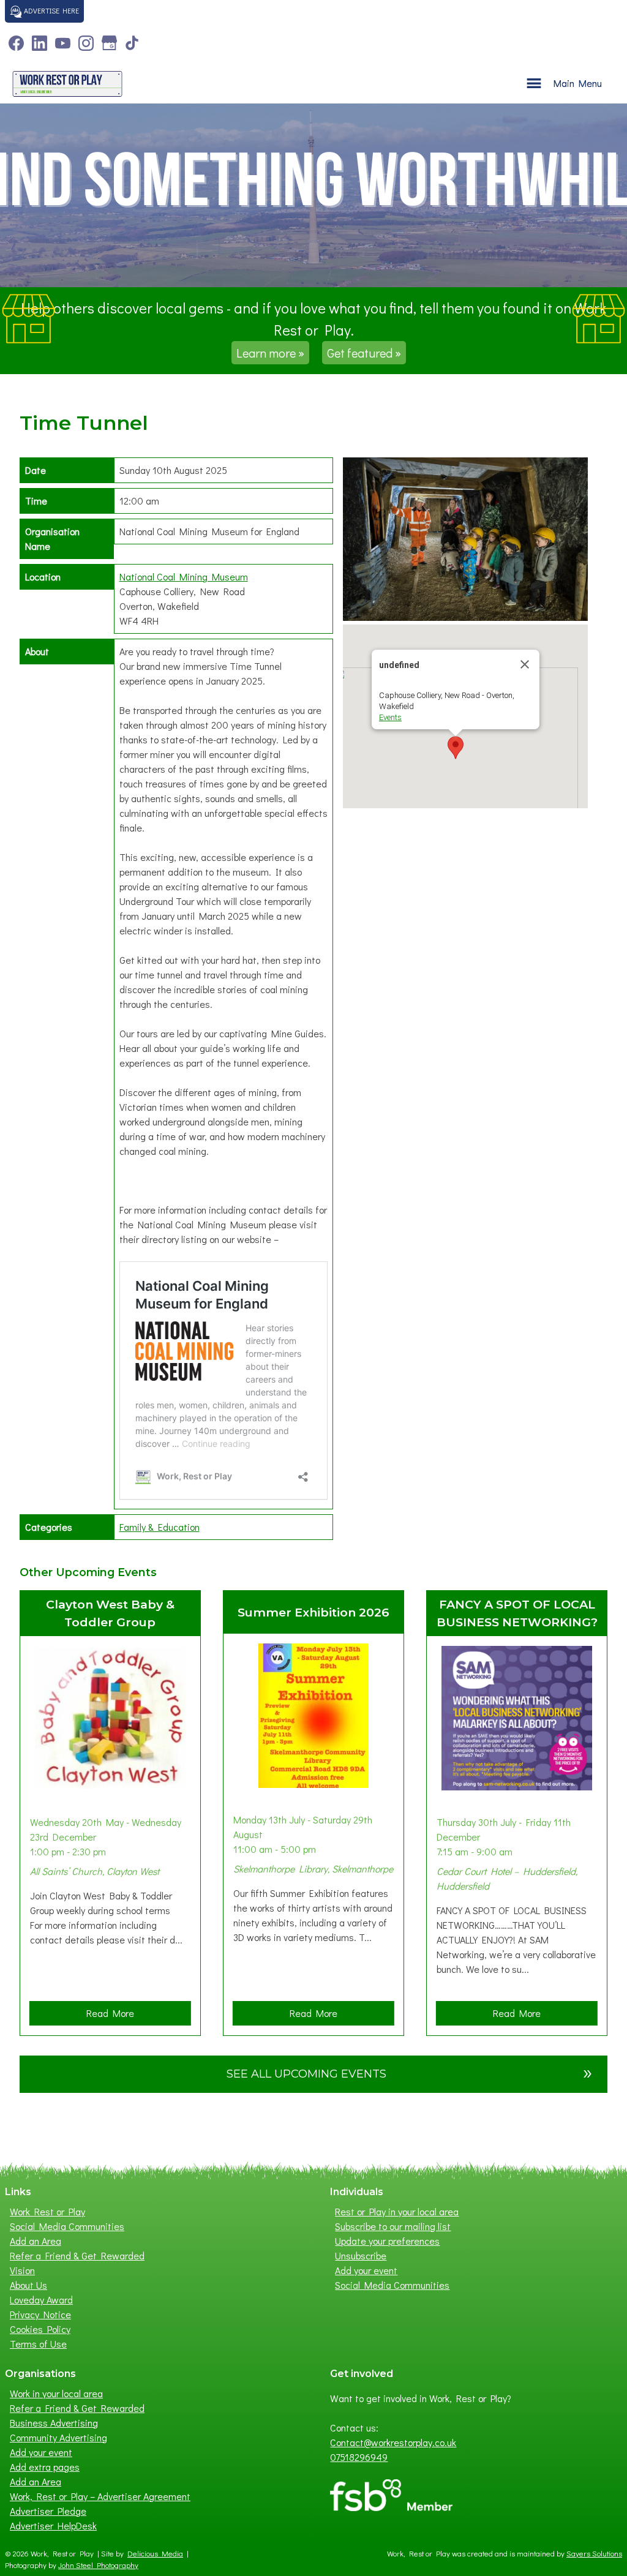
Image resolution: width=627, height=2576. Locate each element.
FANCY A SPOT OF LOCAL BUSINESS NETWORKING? (517, 1613)
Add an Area (36, 2241)
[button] (456, 748)
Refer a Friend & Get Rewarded (77, 2255)
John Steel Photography (98, 2565)
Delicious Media (155, 2553)
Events (390, 717)
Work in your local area (56, 2393)
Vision (22, 2270)
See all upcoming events (410, 2072)
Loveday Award (41, 2300)
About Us (28, 2285)
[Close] (525, 664)
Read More (114, 2016)
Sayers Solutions (594, 2553)
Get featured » (364, 353)
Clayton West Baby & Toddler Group (110, 1613)
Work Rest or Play (47, 2211)
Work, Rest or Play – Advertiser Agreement (100, 2496)
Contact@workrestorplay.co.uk (393, 2442)
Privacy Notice (40, 2314)
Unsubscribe (361, 2255)
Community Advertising (58, 2437)
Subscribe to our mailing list (393, 2226)
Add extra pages (45, 2467)
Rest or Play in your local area (397, 2211)
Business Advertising (54, 2423)
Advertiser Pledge (48, 2511)
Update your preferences (387, 2241)
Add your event (366, 2270)
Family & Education (160, 1527)
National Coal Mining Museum (184, 576)
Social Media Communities (67, 2226)
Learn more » (270, 353)
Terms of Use (38, 2344)
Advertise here (51, 10)
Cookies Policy (40, 2329)
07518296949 (359, 2457)
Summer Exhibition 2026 (313, 1612)
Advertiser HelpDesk (53, 2525)
